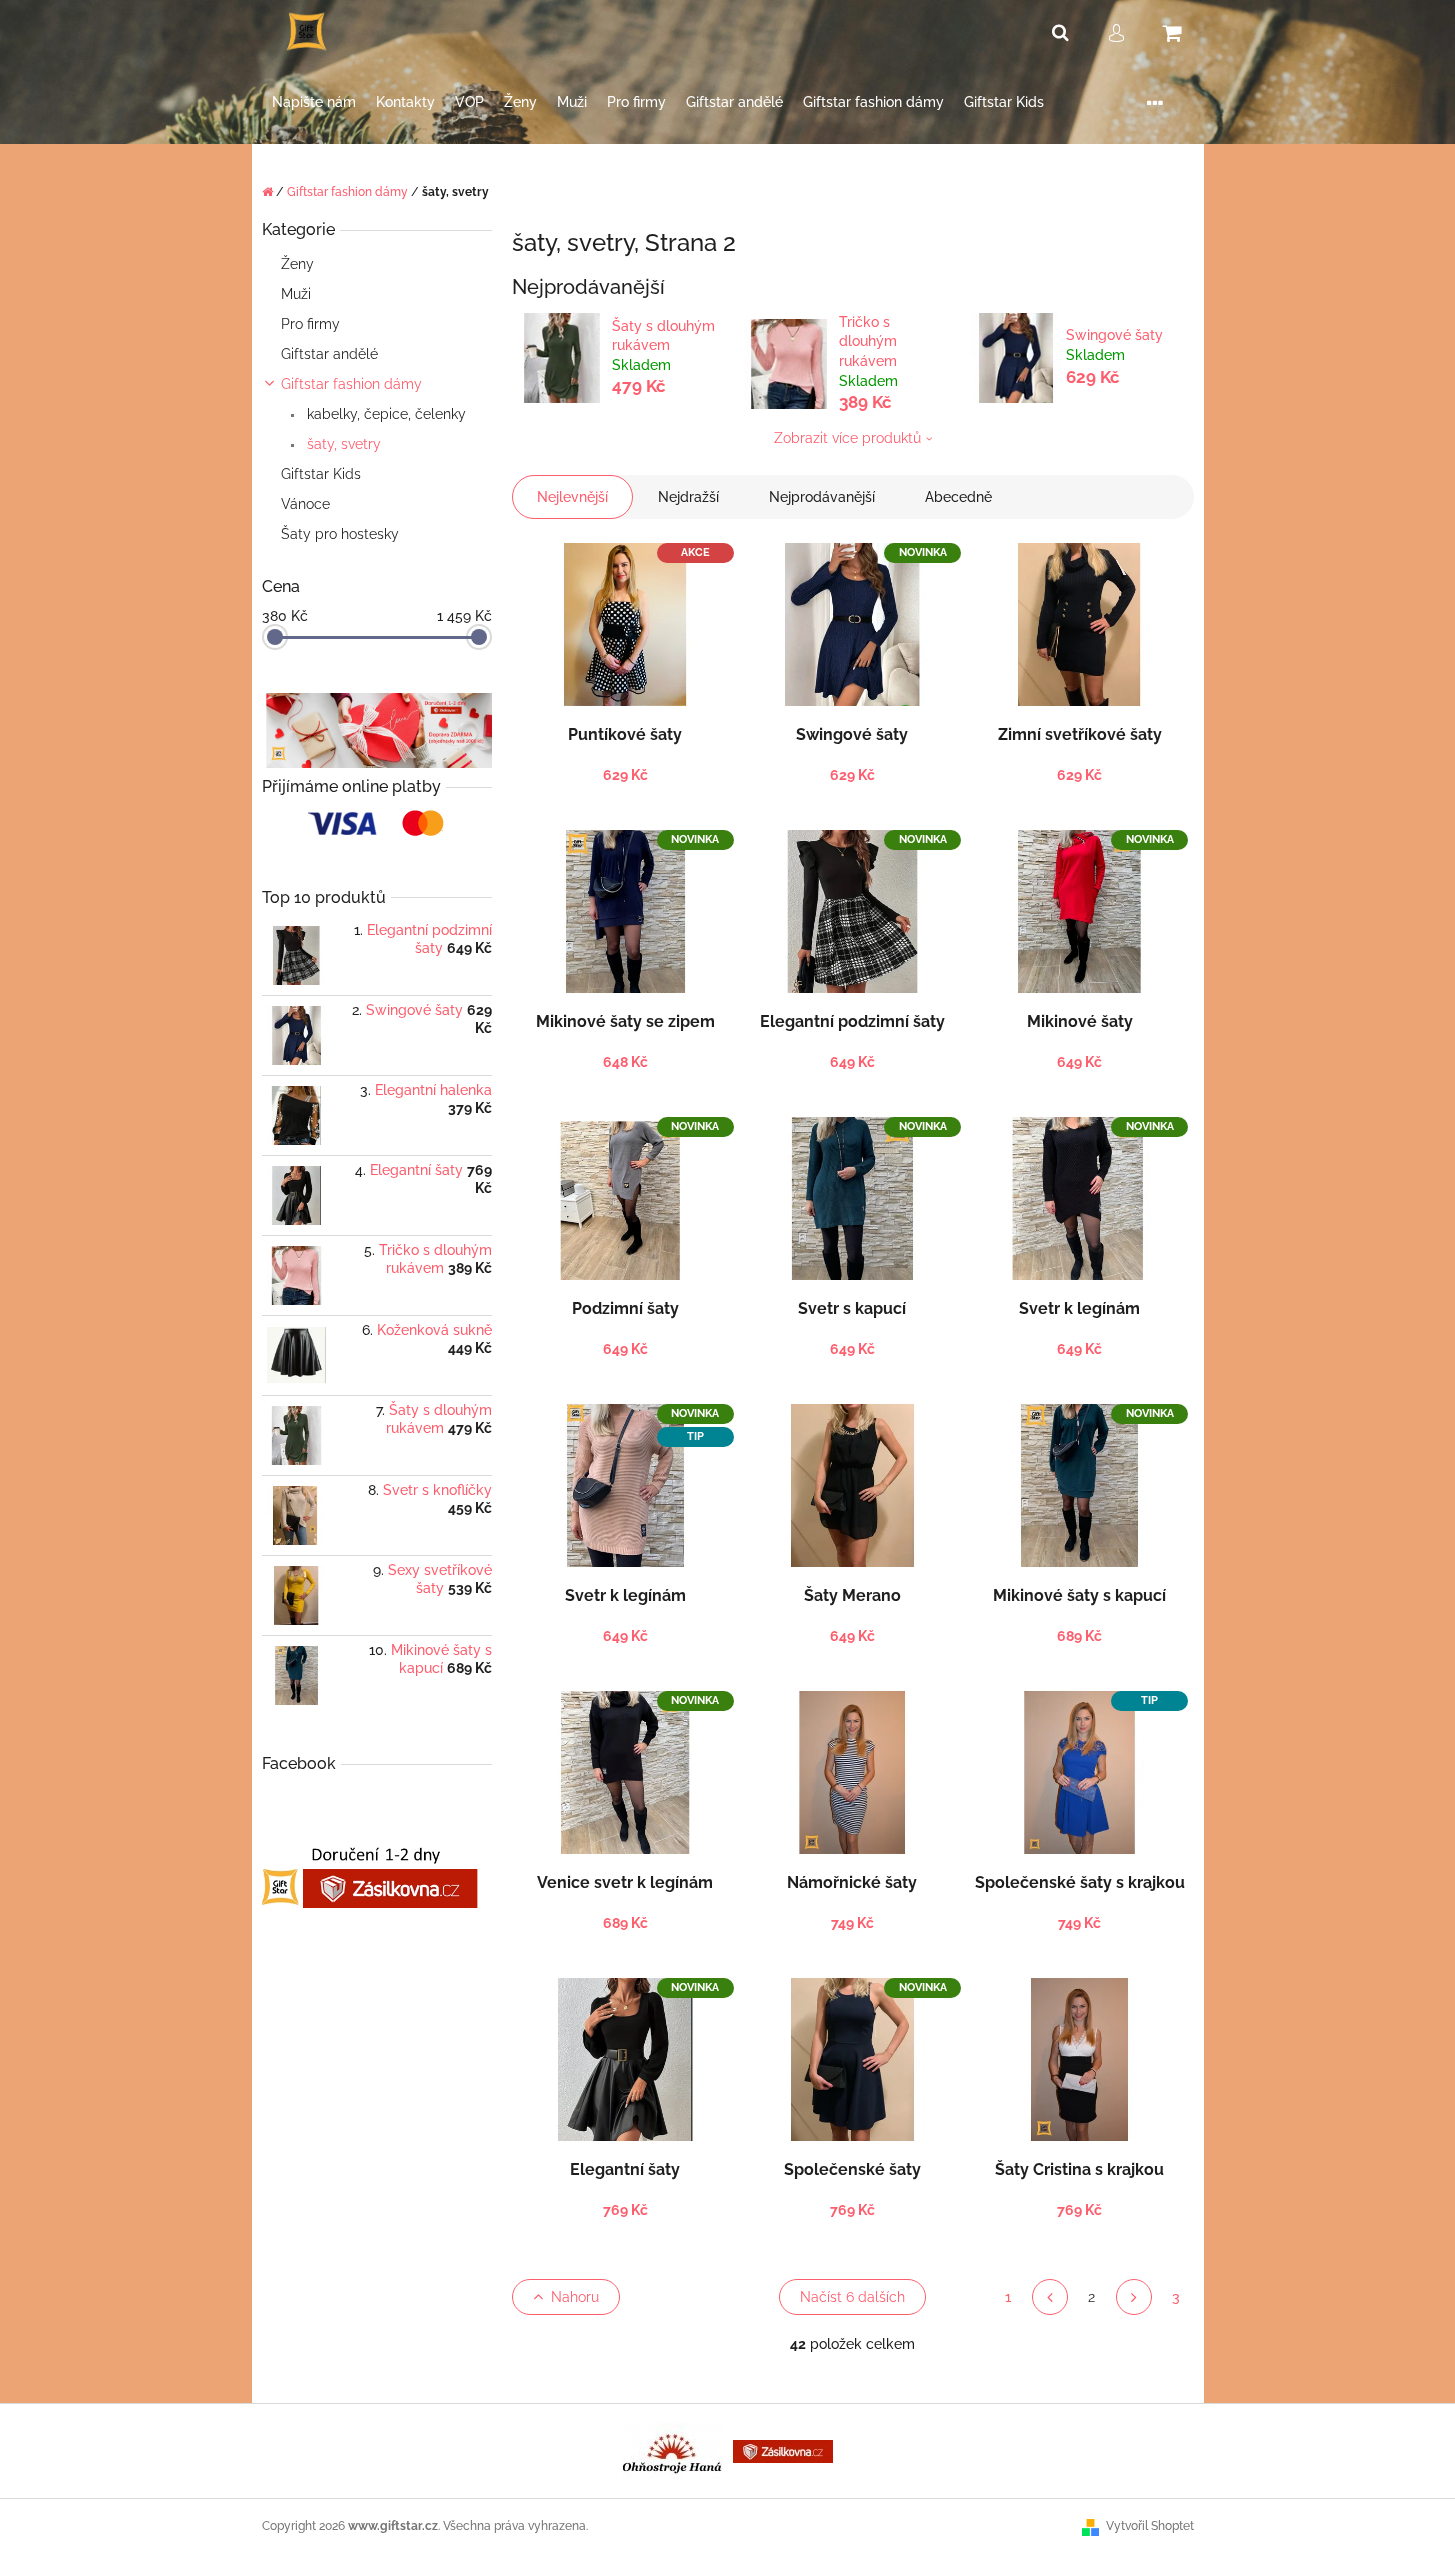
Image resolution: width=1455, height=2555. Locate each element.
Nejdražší (688, 497)
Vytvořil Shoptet (1150, 2526)
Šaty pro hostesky (342, 534)
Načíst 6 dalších (852, 2297)
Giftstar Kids (321, 474)
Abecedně (958, 497)
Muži (296, 294)
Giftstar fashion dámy (351, 384)
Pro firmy (312, 324)
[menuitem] (314, 102)
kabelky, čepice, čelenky (384, 414)
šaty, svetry (342, 444)
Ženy (297, 264)
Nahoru (575, 2297)
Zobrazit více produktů (847, 438)
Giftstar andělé (329, 354)
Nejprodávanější (822, 497)
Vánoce (305, 504)
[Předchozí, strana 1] (1050, 2297)
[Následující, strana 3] (1134, 2297)
